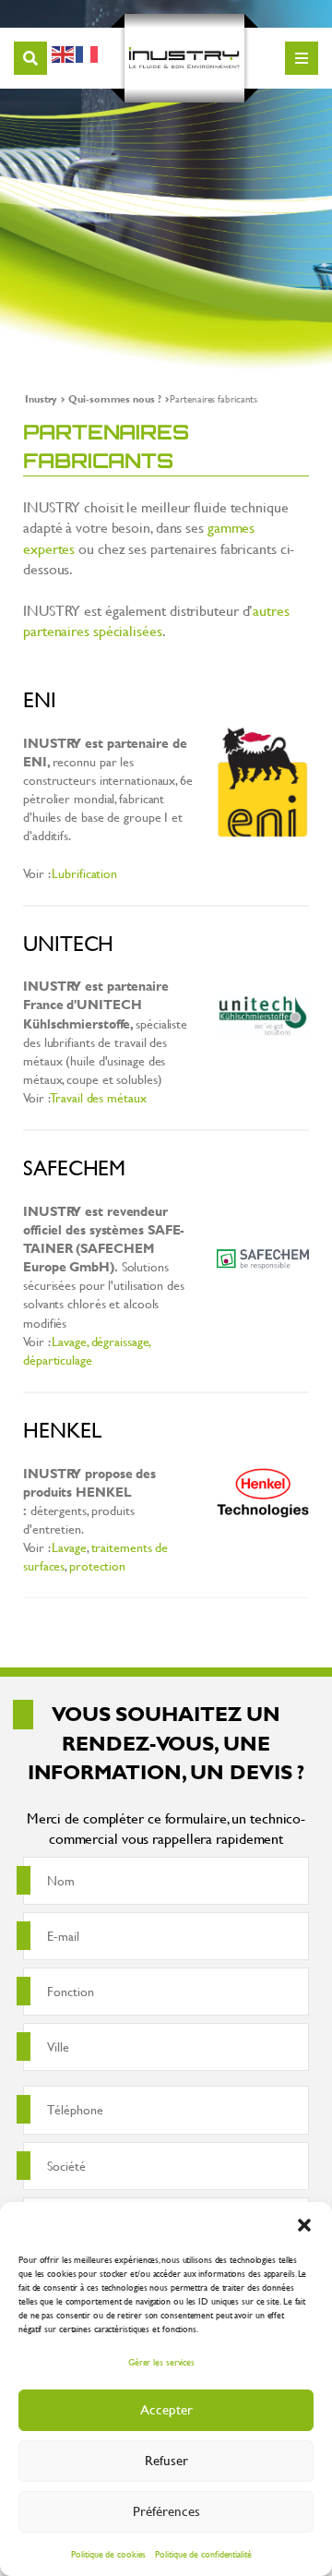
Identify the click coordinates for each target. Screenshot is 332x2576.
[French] (88, 51)
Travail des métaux (98, 1097)
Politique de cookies (108, 2554)
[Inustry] (184, 58)
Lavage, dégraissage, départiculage (87, 1350)
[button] (304, 2225)
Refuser (166, 2460)
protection (97, 1565)
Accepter (166, 2409)
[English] (64, 51)
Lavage (69, 1547)
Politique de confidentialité (203, 2554)
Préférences (166, 2511)
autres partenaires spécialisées (156, 620)
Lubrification (84, 873)
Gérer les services (161, 2362)
